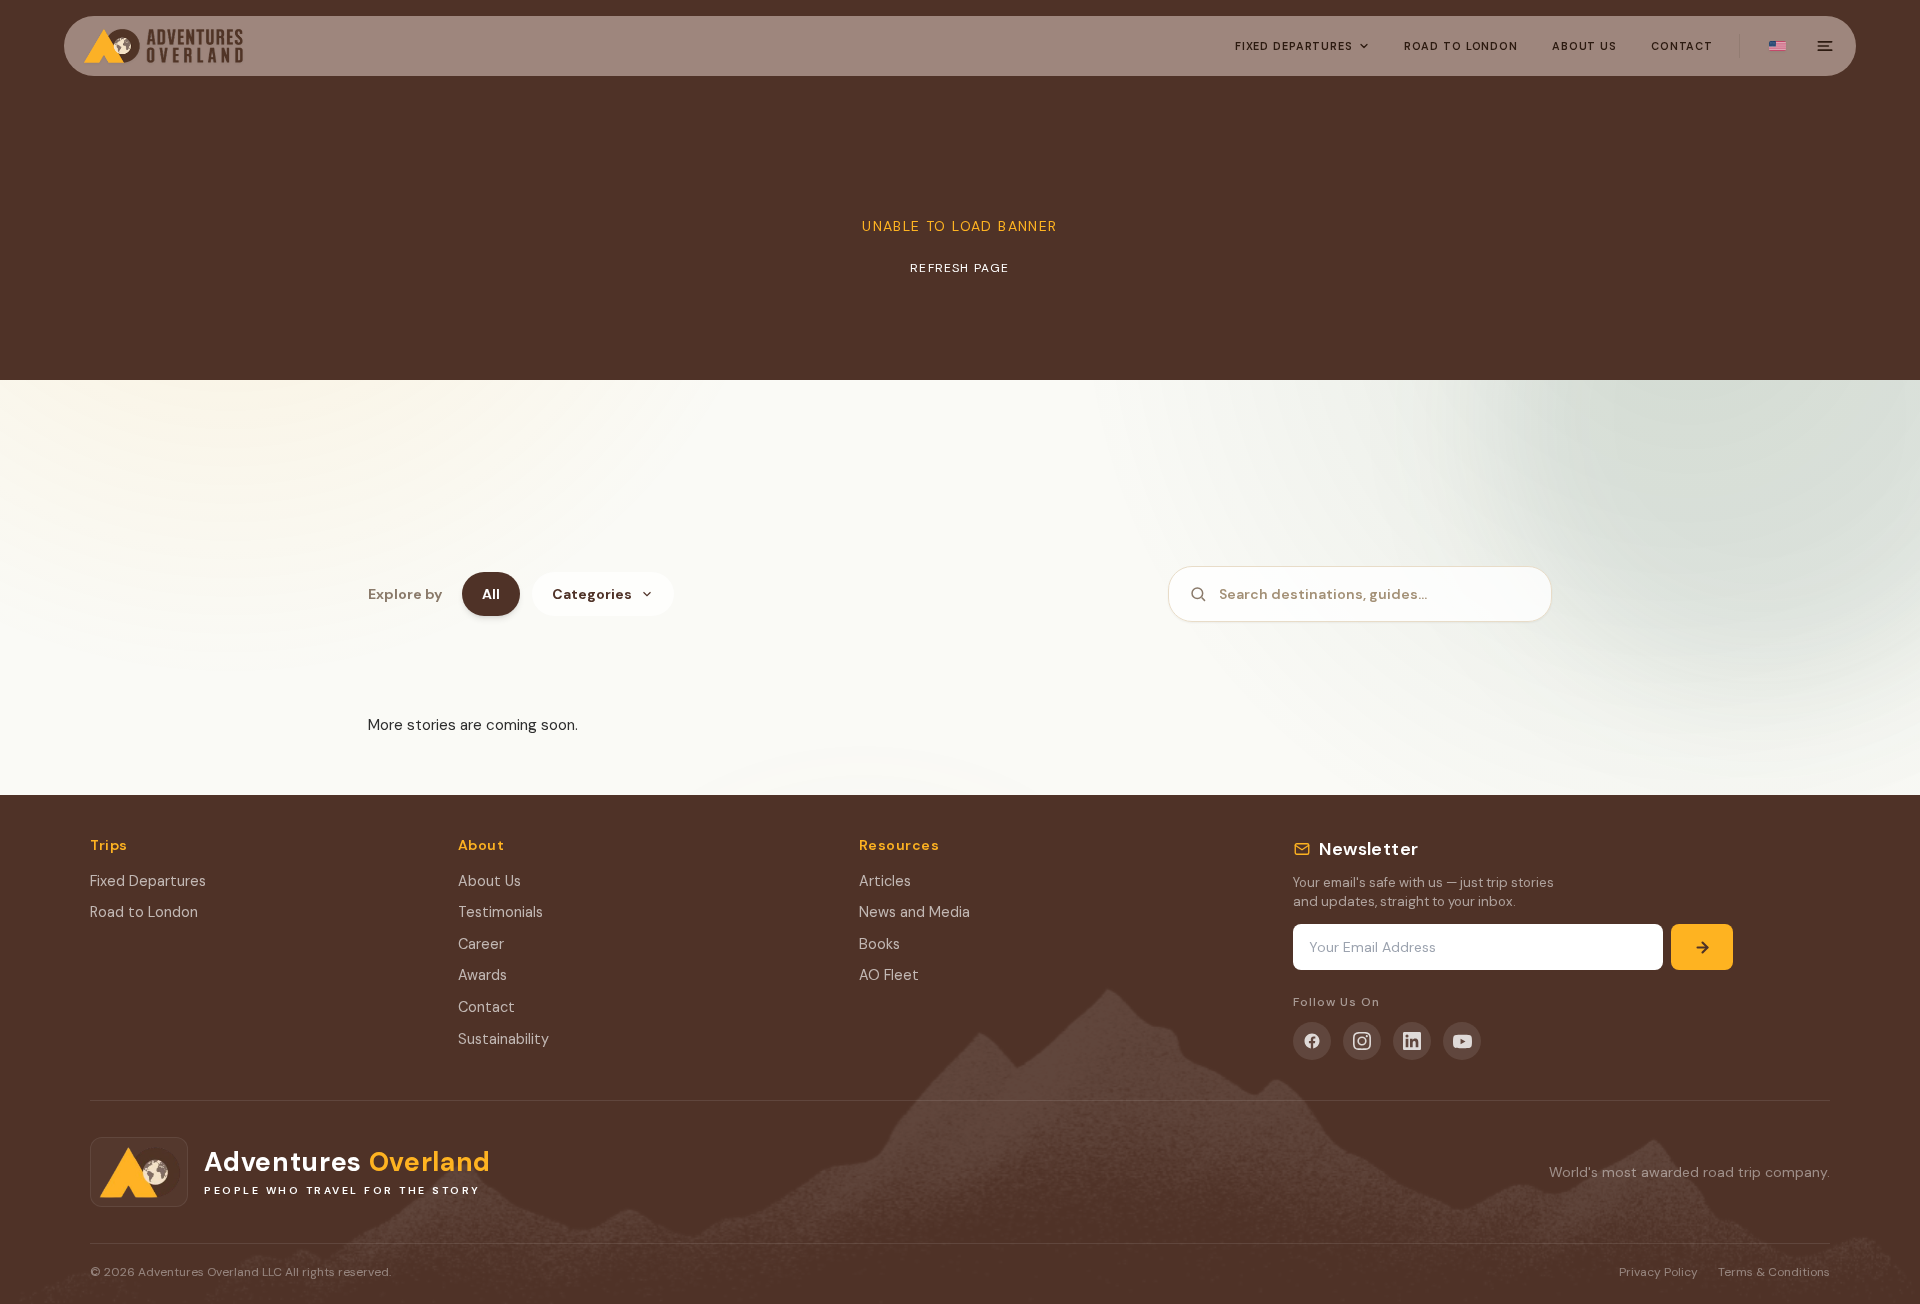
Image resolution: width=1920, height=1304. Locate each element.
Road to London (144, 912)
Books (879, 944)
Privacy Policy (1658, 1272)
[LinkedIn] (1412, 1041)
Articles (885, 881)
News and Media (914, 912)
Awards (482, 975)
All (491, 594)
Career (481, 944)
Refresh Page (959, 268)
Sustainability (503, 1039)
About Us (1584, 46)
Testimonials (500, 912)
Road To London (1461, 46)
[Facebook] (1312, 1041)
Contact (1682, 46)
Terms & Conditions (1774, 1272)
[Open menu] (1825, 46)
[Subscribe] (1702, 947)
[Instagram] (1362, 1041)
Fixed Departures (1294, 46)
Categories (592, 594)
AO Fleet (889, 975)
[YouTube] (1462, 1041)
